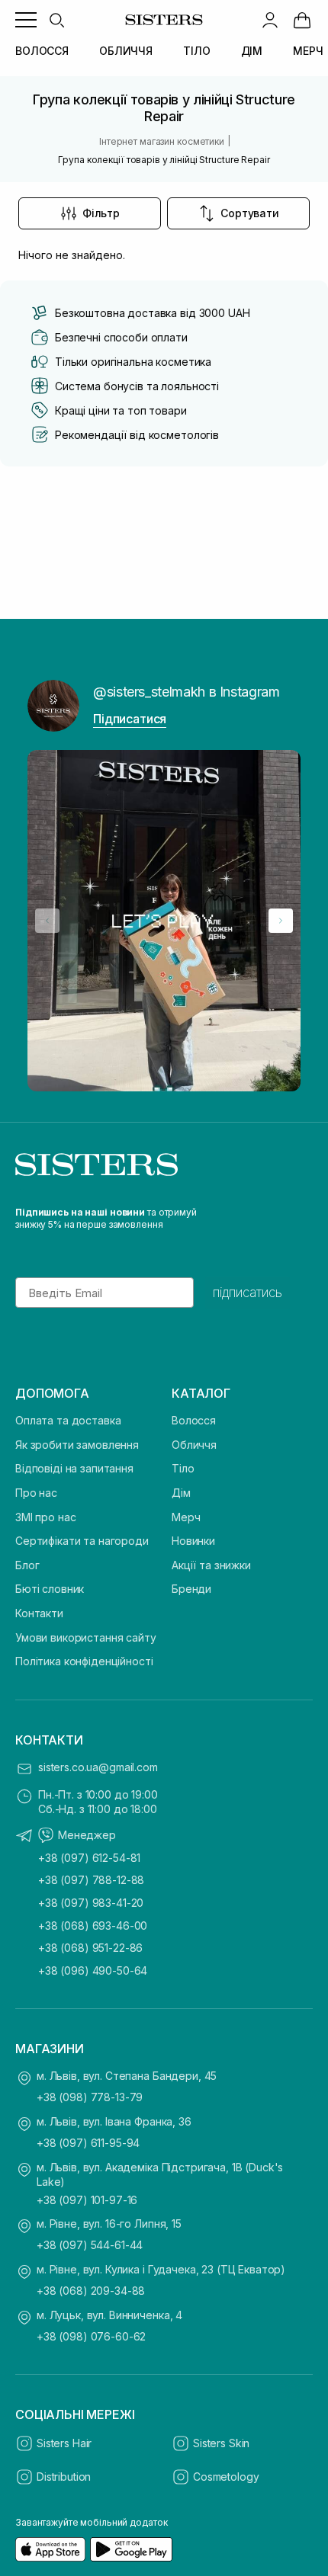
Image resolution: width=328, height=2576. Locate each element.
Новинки (193, 1541)
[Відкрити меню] (26, 20)
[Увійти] (270, 20)
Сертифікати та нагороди (82, 1541)
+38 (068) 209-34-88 (91, 2291)
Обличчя (194, 1445)
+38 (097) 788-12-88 (91, 1880)
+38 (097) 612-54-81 (89, 1858)
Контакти (39, 1613)
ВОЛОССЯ (42, 51)
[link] (302, 20)
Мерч (186, 1517)
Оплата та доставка (68, 1420)
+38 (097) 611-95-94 (88, 2143)
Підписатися (130, 719)
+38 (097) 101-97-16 (87, 2200)
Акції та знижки (211, 1565)
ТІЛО (196, 51)
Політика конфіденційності (84, 1661)
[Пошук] (56, 20)
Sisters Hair (64, 2443)
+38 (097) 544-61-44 (90, 2245)
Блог (27, 1565)
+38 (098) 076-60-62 (91, 2336)
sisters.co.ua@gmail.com (98, 1767)
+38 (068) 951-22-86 (90, 1948)
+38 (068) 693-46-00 (93, 1926)
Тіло (183, 1468)
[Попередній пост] (47, 921)
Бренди (191, 1589)
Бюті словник (50, 1589)
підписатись (248, 1293)
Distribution (64, 2477)
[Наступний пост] (281, 921)
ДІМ (252, 51)
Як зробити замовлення (77, 1445)
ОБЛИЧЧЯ (126, 51)
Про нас (36, 1493)
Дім (181, 1493)
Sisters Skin (221, 2443)
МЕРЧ (308, 51)
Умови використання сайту (86, 1637)
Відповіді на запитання (74, 1468)
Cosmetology (226, 2477)
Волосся (194, 1420)
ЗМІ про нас (45, 1517)
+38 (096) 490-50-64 (93, 1970)
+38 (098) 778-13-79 (90, 2097)
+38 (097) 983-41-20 (91, 1903)
